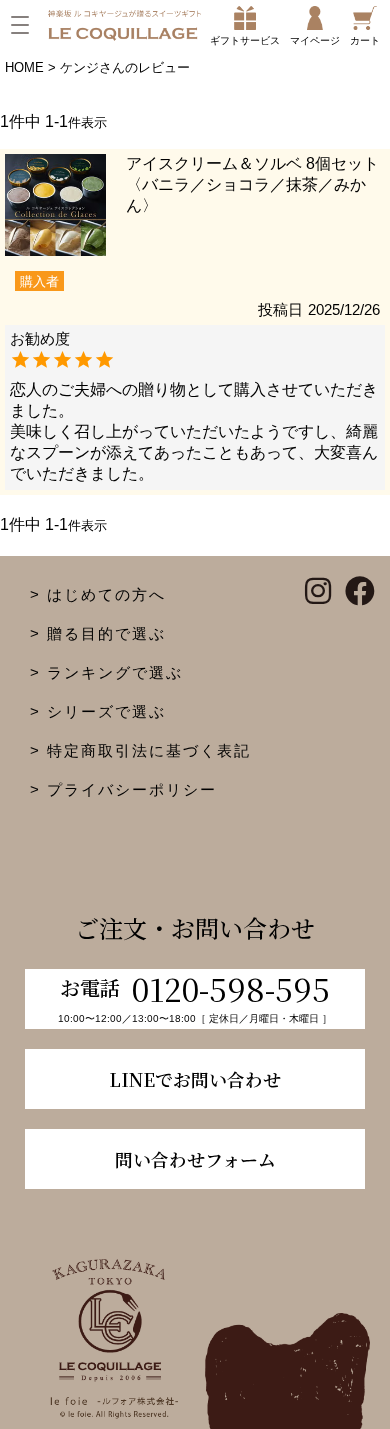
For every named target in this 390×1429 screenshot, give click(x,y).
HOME (24, 67)
